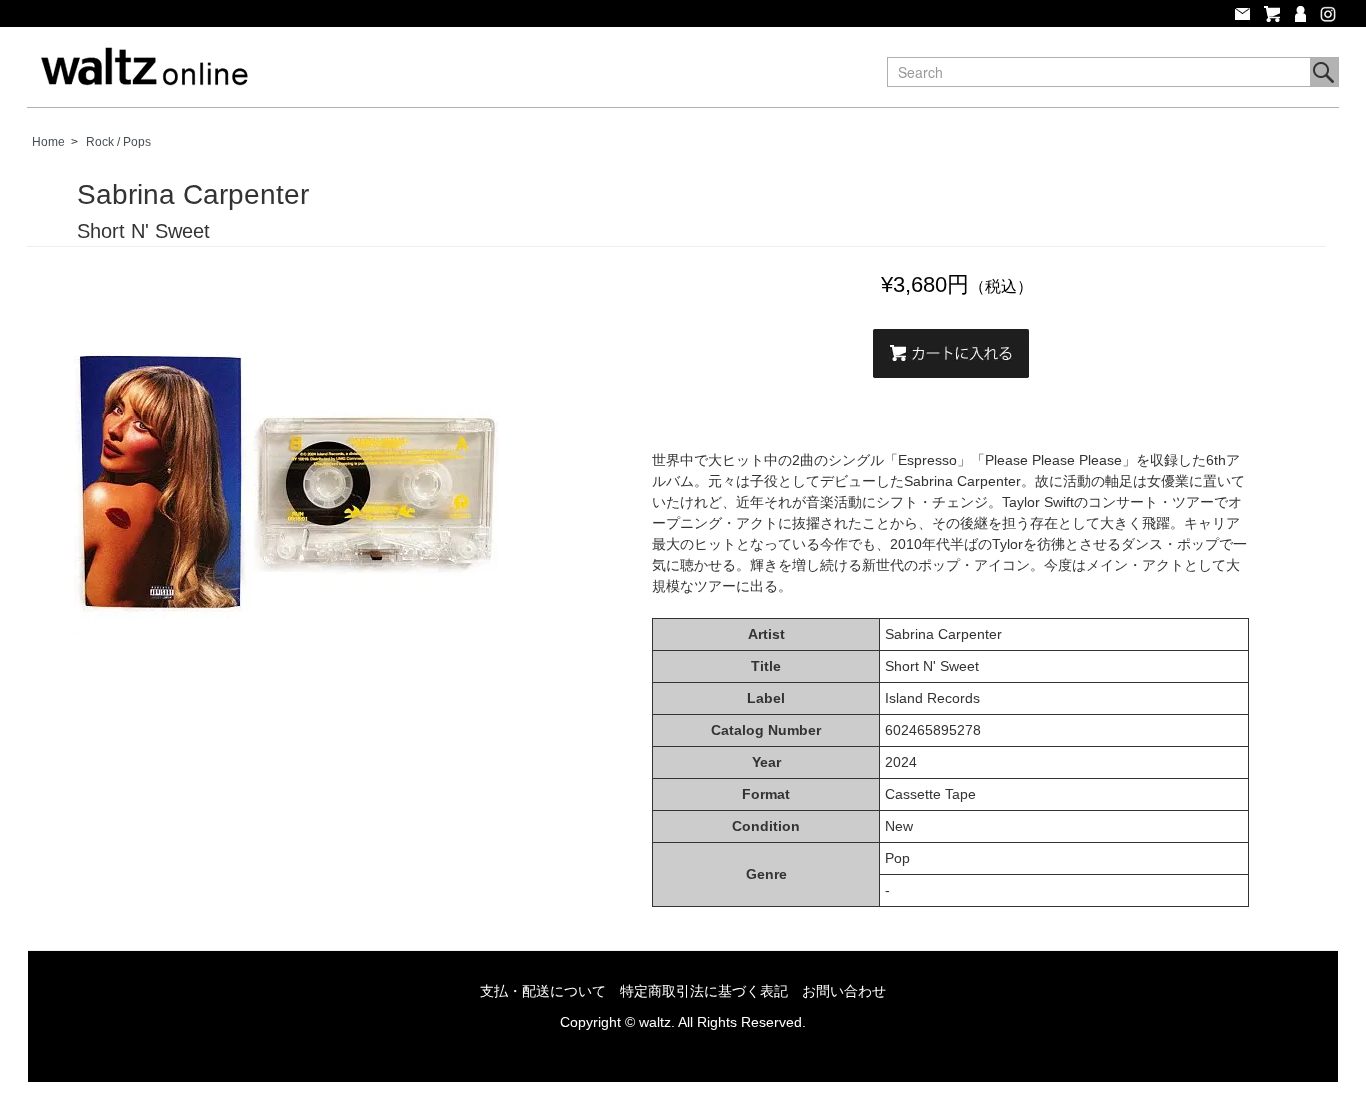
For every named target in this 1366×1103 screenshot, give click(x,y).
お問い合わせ (844, 991)
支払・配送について (543, 991)
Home (48, 142)
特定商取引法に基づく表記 (704, 991)
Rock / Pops (118, 142)
